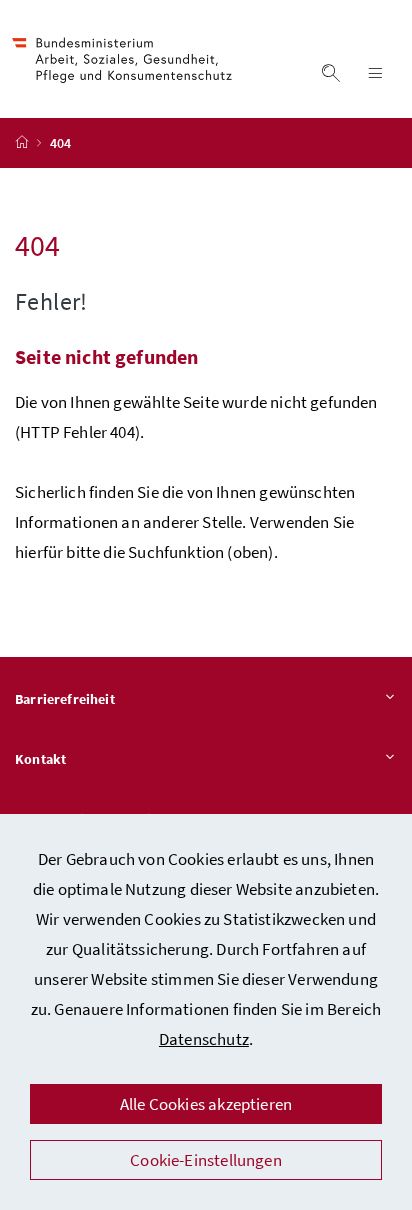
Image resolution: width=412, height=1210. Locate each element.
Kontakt (40, 759)
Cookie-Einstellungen (206, 1160)
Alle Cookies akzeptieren (206, 1104)
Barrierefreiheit (65, 699)
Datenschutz (204, 1039)
